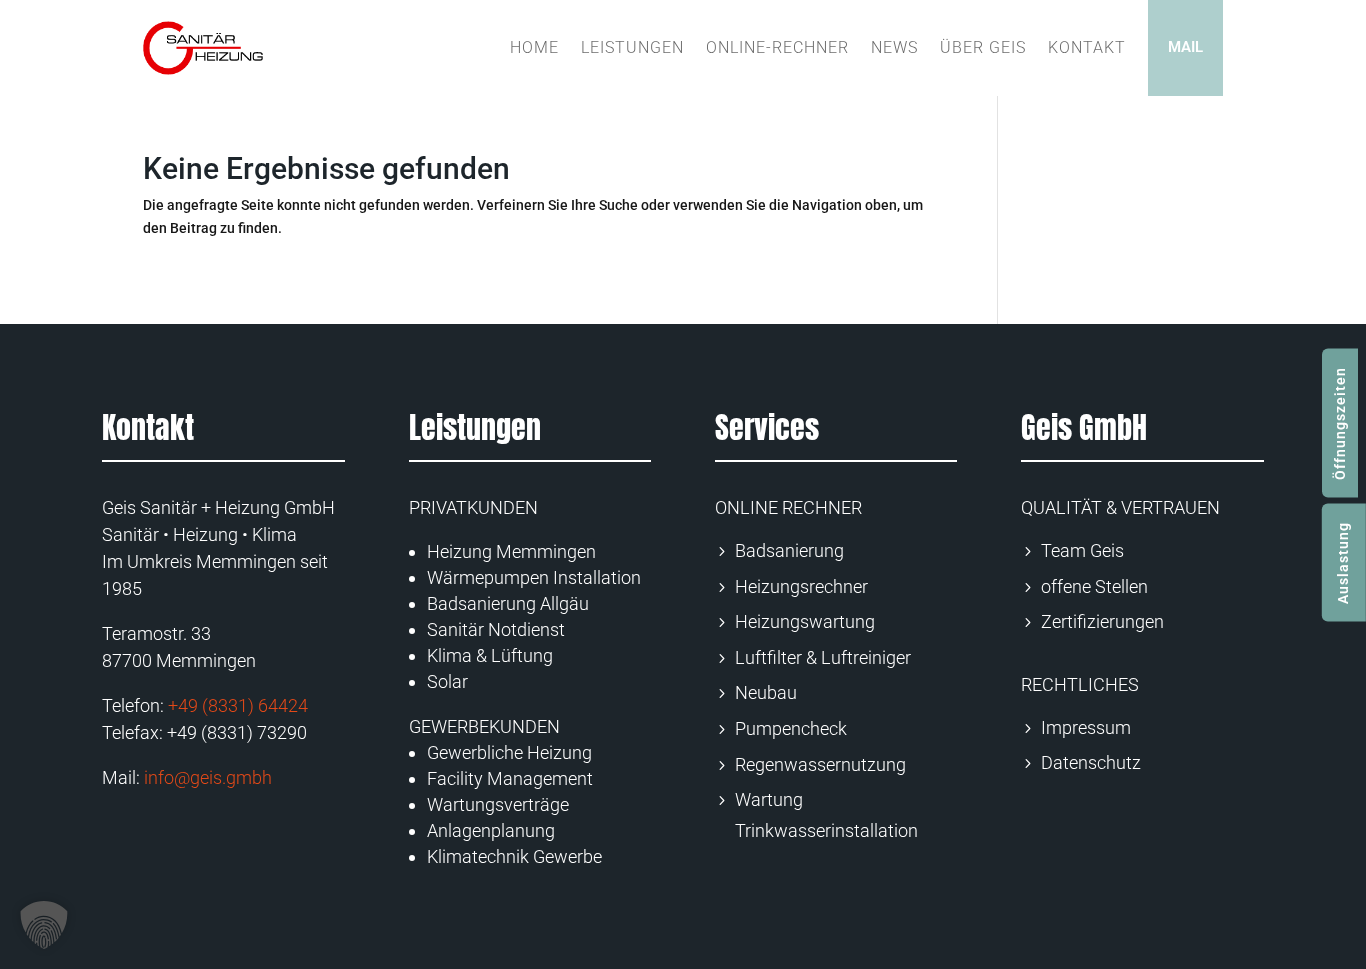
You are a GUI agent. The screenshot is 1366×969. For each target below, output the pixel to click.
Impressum (1086, 727)
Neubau (766, 692)
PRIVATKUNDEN (473, 507)
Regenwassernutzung (820, 764)
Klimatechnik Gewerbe (514, 856)
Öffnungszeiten (1340, 422)
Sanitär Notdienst (496, 629)
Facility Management (510, 778)
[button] (44, 925)
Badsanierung (789, 550)
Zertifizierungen (1102, 621)
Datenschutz (1091, 762)
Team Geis (1082, 550)
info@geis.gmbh (208, 777)
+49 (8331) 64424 (238, 705)
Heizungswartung (805, 621)
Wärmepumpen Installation (534, 577)
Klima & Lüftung (490, 655)
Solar (447, 681)
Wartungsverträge (498, 804)
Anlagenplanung (491, 830)
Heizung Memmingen (511, 551)
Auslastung (1343, 562)
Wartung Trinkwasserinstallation (826, 815)
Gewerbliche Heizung (509, 752)
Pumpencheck (791, 728)
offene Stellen (1094, 586)
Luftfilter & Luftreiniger (823, 657)
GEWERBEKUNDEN (484, 726)
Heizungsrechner (801, 586)
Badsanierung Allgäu (508, 603)
